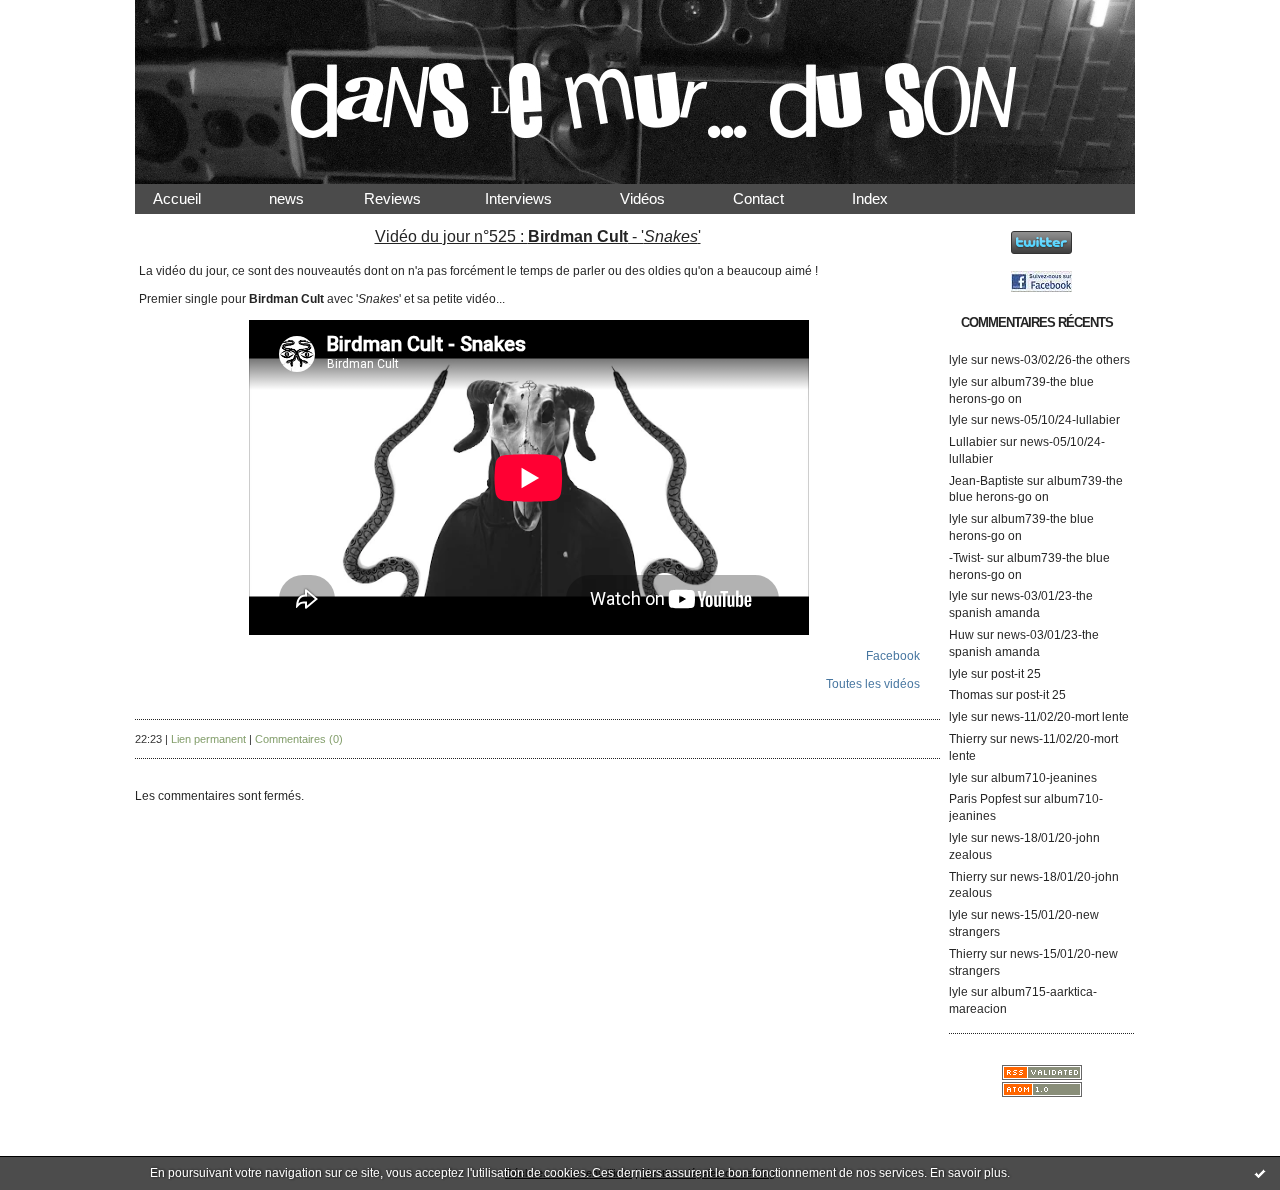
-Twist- (966, 558)
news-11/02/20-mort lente (1060, 717)
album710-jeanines (1044, 778)
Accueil (193, 198)
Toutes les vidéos (873, 684)
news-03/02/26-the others (1060, 360)
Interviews (534, 198)
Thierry (968, 739)
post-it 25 (1016, 674)
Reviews (410, 198)
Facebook (893, 656)
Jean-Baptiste (986, 481)
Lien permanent (208, 739)
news (302, 198)
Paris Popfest (985, 799)
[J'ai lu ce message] (1260, 1173)
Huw (961, 635)
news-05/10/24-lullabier (1055, 420)
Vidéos (658, 198)
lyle (958, 360)
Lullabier (973, 442)
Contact (774, 198)
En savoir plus (968, 1173)
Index (886, 198)
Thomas (971, 695)
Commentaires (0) (299, 739)
